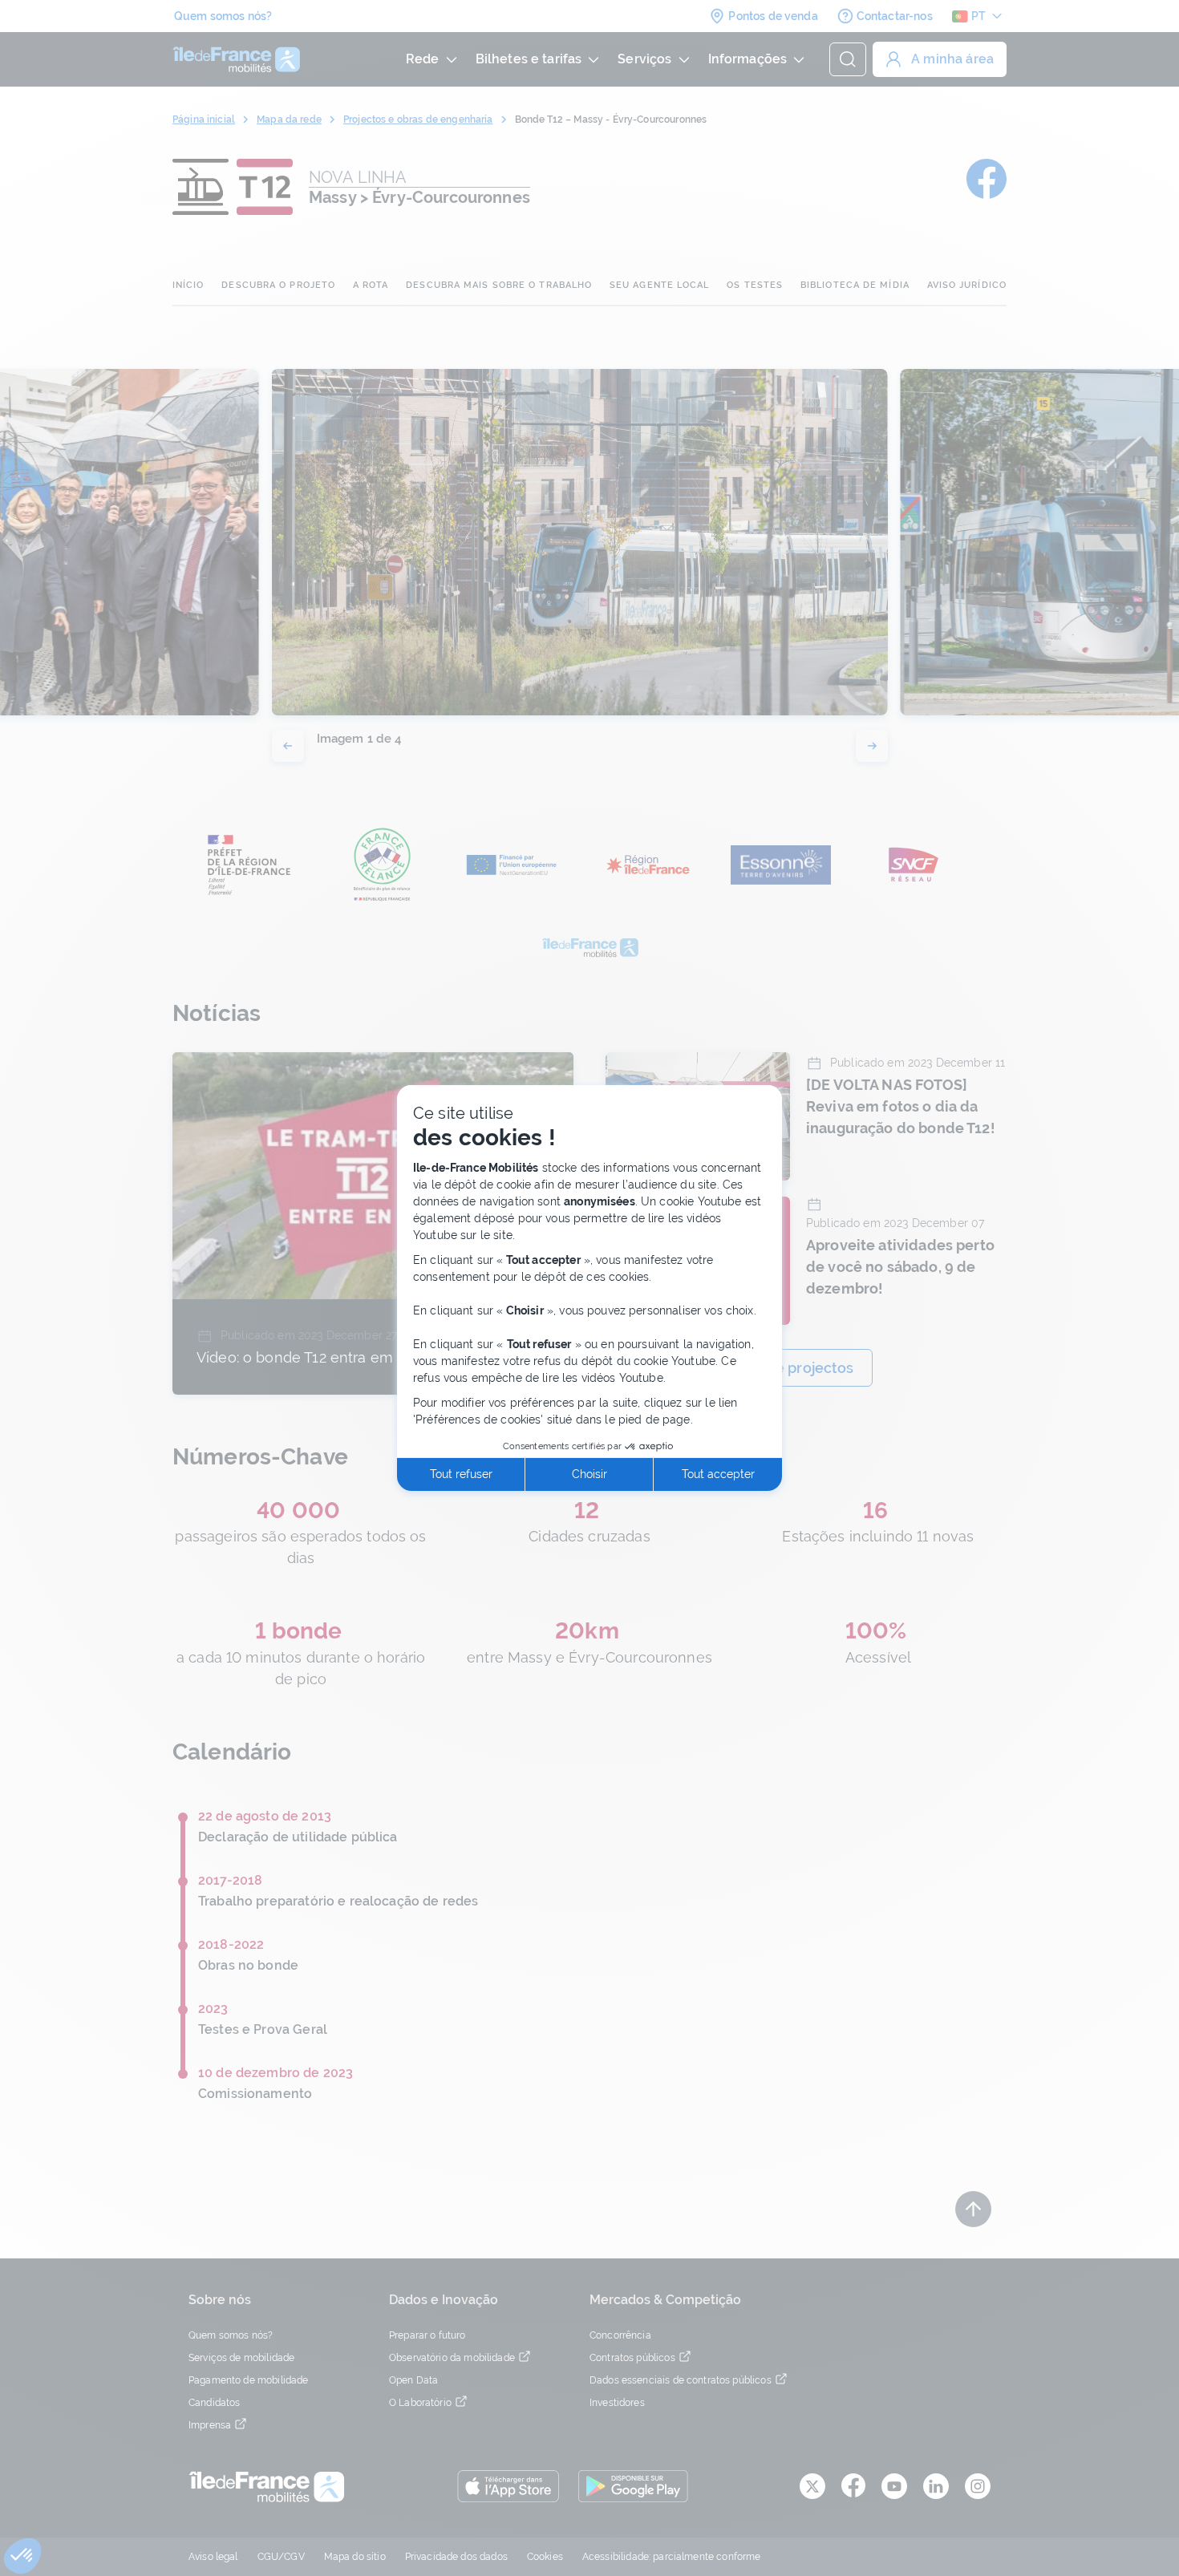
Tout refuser (461, 1474)
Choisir (589, 1474)
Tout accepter (718, 1474)
